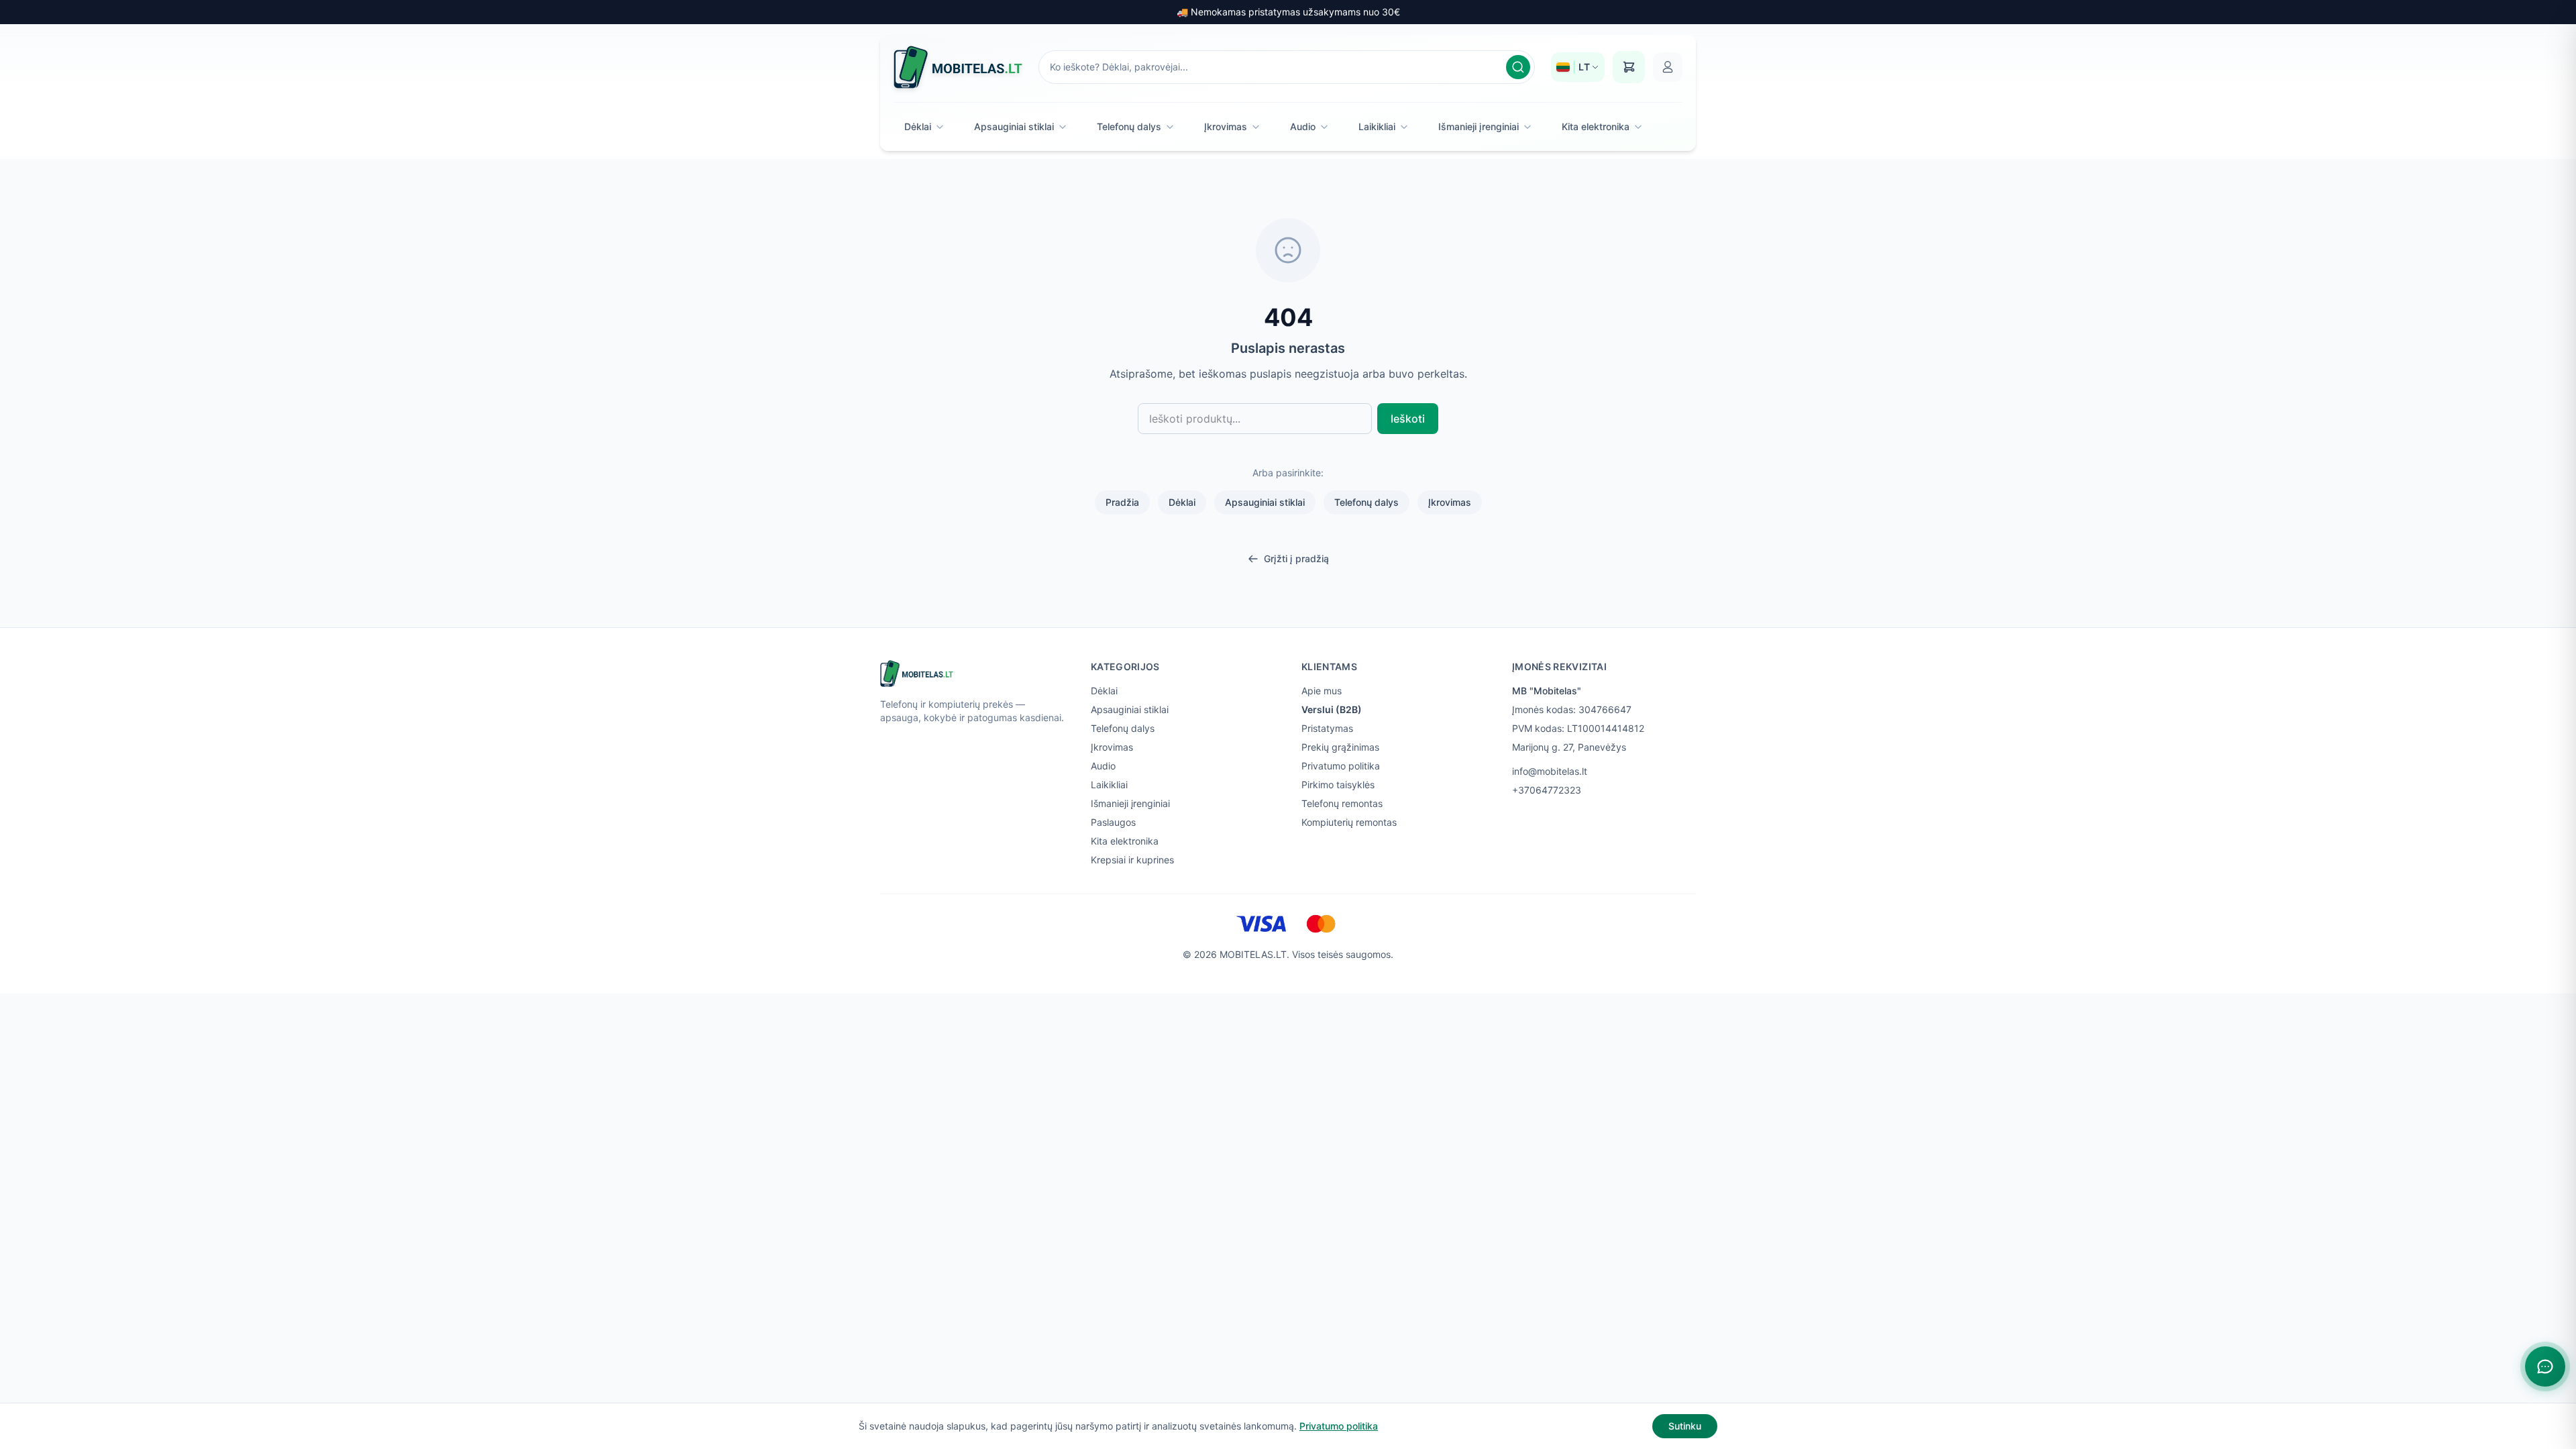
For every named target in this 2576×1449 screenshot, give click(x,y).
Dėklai (918, 126)
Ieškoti (1408, 419)
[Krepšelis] (1629, 67)
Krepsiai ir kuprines (1132, 860)
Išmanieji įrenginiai (1479, 126)
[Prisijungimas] (1668, 67)
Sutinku (1685, 1426)
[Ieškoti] (1518, 67)
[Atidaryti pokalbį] (2545, 1366)
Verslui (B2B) (1332, 709)
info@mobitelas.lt (1550, 771)
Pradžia (1122, 502)
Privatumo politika (1341, 766)
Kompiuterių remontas (1349, 822)
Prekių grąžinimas (1340, 747)
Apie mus (1322, 691)
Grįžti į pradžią (1296, 558)
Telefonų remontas (1342, 803)
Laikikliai (1377, 126)
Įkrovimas (1226, 126)
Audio (1303, 126)
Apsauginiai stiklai (1014, 126)
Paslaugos (1113, 822)
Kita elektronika (1596, 126)
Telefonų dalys (1129, 126)
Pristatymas (1327, 728)
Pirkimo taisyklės (1338, 785)
